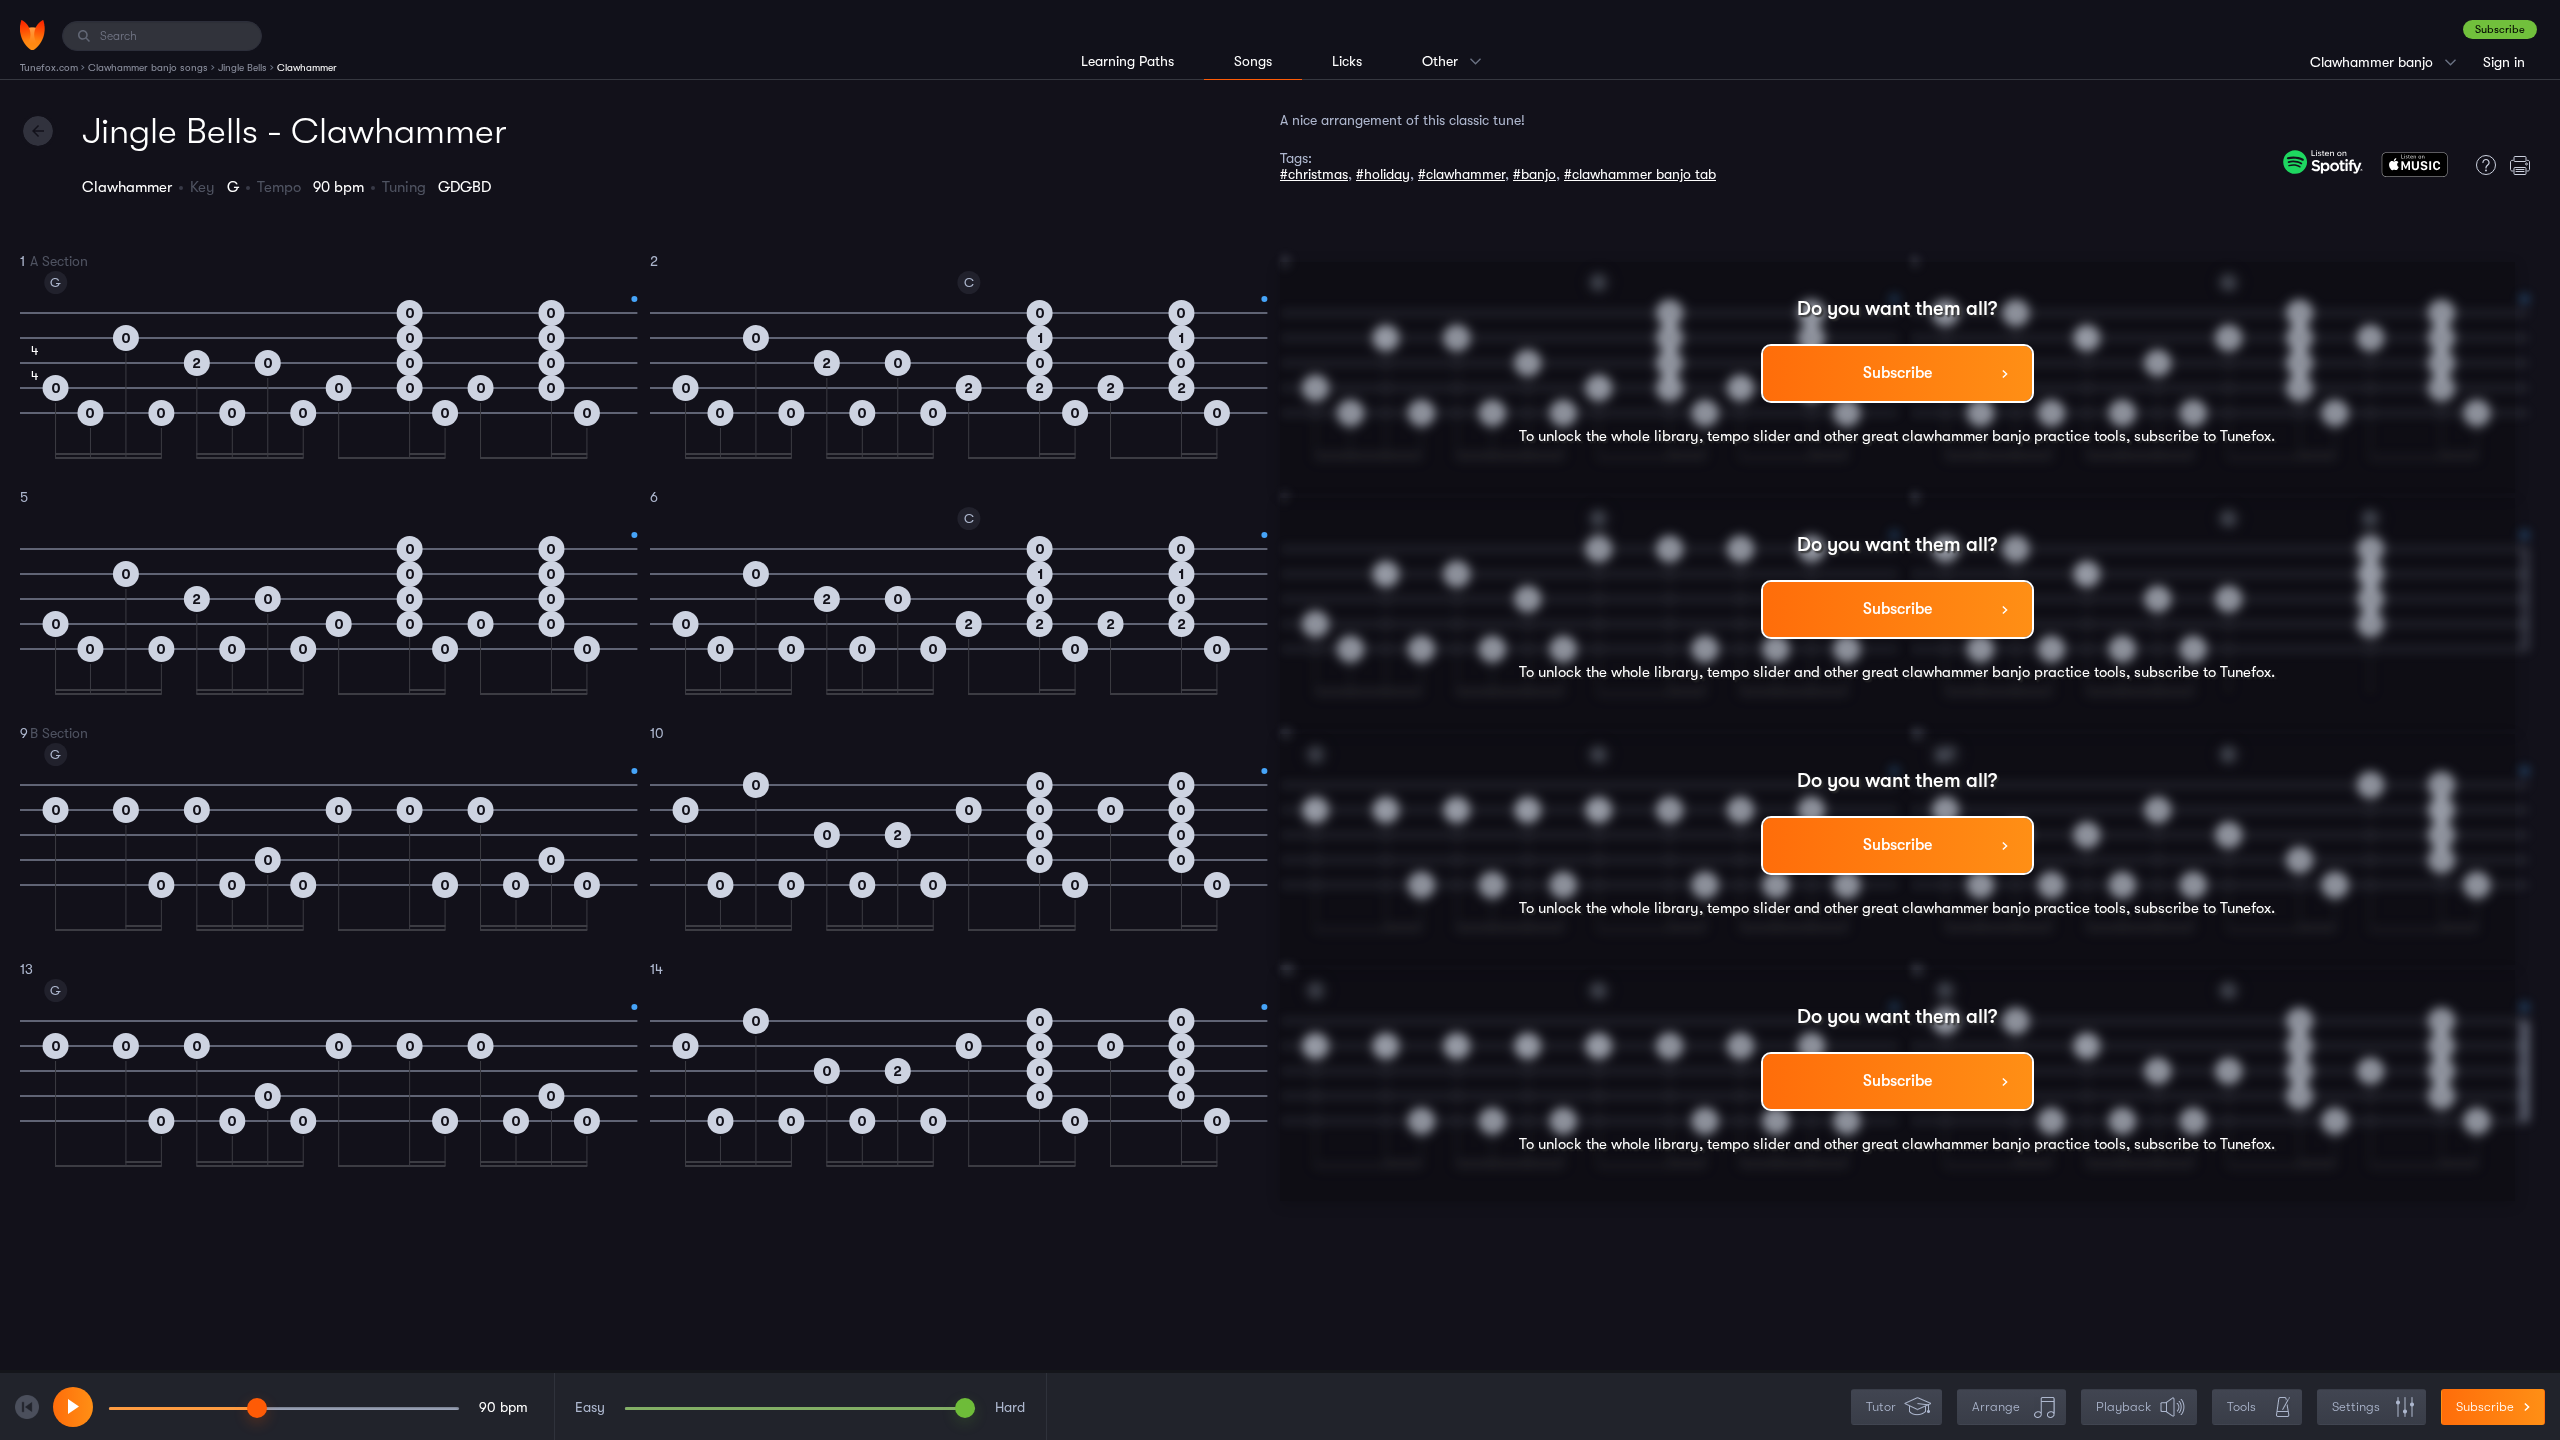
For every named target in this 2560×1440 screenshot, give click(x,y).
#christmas (1314, 174)
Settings (2356, 1406)
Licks (1347, 61)
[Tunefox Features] (2481, 165)
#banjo (1534, 174)
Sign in (2504, 62)
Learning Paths (1127, 61)
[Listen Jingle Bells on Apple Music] (2414, 169)
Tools (2241, 1406)
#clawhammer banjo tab (1640, 174)
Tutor (1881, 1406)
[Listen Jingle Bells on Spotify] (2323, 162)
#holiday (1383, 174)
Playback (2123, 1406)
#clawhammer (1461, 174)
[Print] (2525, 165)
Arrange (1996, 1406)
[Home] (32, 35)
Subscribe (2500, 29)
